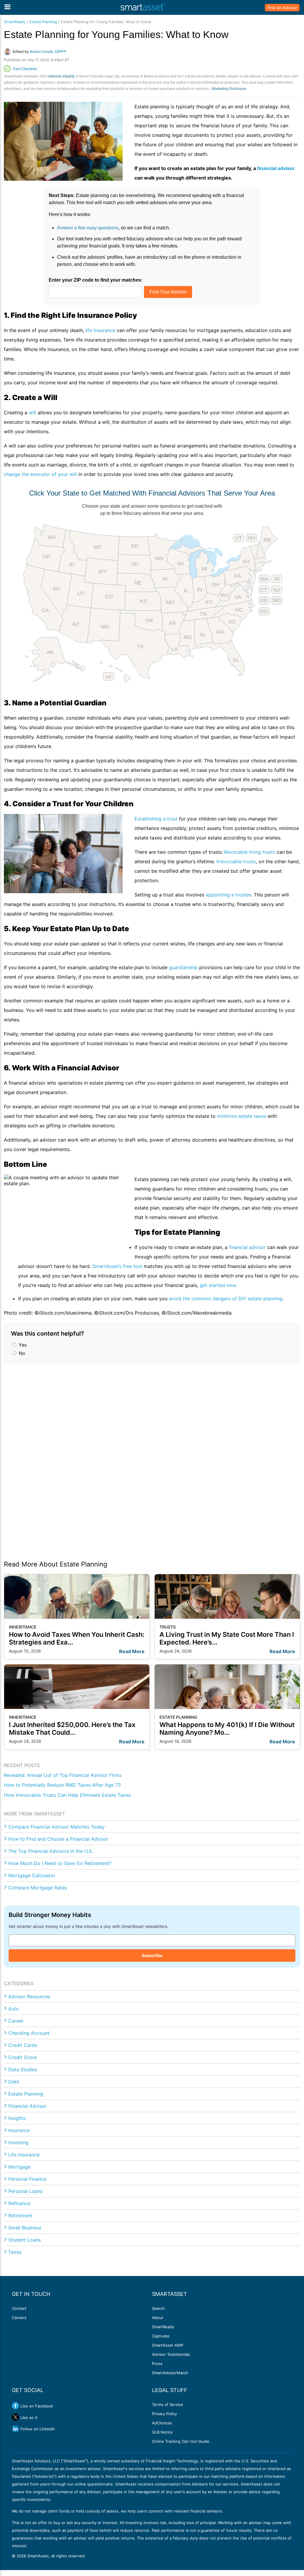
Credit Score (23, 2057)
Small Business (25, 2228)
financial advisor (247, 1247)
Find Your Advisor (168, 292)
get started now (218, 1285)
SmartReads (15, 22)
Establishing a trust (156, 819)
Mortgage (19, 2167)
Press (157, 2364)
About (158, 2318)
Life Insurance (24, 2155)
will (33, 412)
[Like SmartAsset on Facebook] (15, 2406)
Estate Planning (43, 22)
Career (16, 2021)
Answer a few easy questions (88, 228)
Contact (19, 2308)
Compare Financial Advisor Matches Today (57, 1827)
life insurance (100, 330)
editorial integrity (61, 76)
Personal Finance (27, 2179)
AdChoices (162, 2423)
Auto (14, 2009)
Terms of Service (168, 2404)
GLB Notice (162, 2432)
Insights (17, 2118)
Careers (19, 2318)
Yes (22, 1345)
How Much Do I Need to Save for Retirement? (60, 1863)
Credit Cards (23, 2045)
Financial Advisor (27, 2106)
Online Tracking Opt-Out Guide (181, 2441)
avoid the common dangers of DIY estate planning (226, 1299)
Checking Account (29, 2033)
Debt (14, 2082)
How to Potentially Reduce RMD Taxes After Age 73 (62, 1785)
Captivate (161, 2336)
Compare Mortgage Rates (38, 1888)
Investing (18, 2142)
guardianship (183, 967)
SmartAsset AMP (168, 2345)
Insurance (19, 2130)
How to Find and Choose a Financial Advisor (58, 1839)
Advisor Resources (29, 1996)
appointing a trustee (228, 895)
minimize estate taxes (242, 1116)
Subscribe (152, 1955)
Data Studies (23, 2069)
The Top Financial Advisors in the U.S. (51, 1851)
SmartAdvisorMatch (170, 2373)
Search (158, 2308)
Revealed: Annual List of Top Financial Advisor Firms (63, 1775)
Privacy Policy (164, 2414)
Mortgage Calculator (32, 1875)
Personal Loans (25, 2191)
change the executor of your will (40, 474)
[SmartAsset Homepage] (143, 7)
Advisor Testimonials (171, 2354)
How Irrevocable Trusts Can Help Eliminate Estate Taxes (67, 1795)
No (21, 1353)
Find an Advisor (282, 8)
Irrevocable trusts (236, 861)
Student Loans (24, 2240)
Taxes (15, 2252)
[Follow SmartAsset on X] (15, 2417)
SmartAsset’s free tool (117, 1266)
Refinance (19, 2203)
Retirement (20, 2215)
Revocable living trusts (250, 852)
